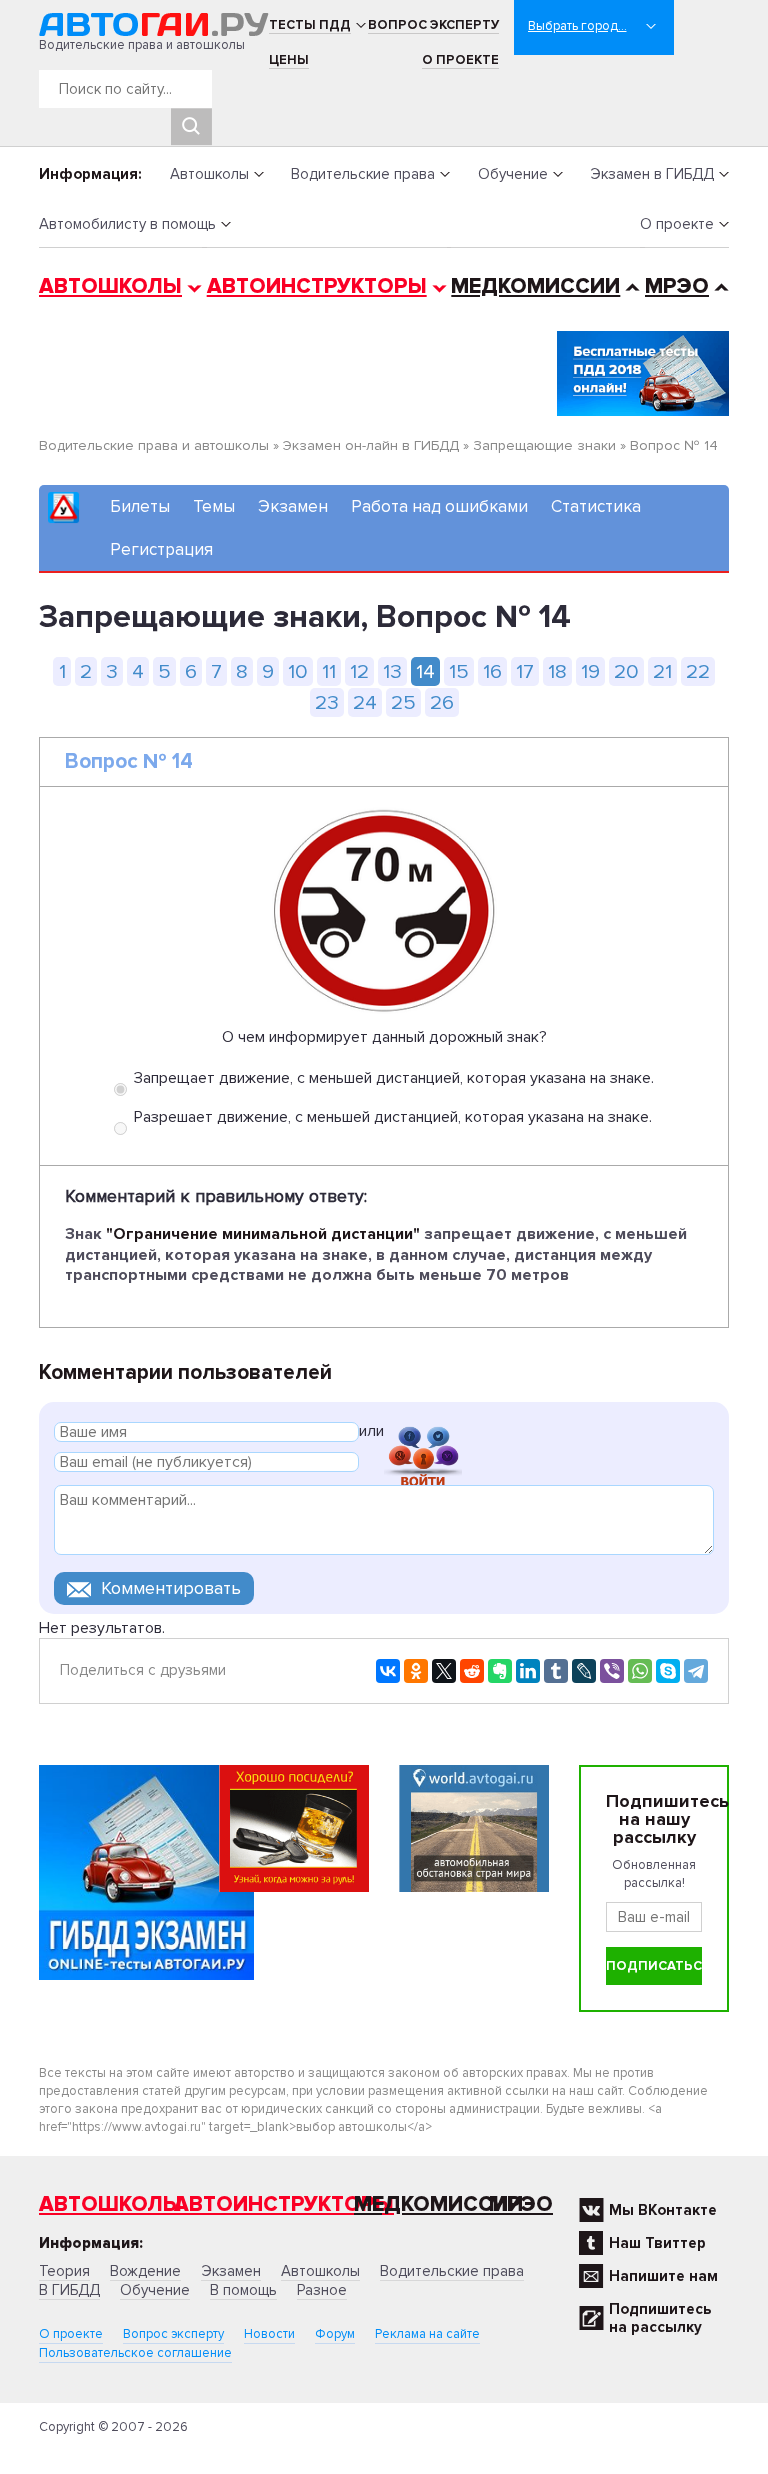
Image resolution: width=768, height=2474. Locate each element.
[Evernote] (500, 1671)
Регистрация (161, 549)
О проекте (460, 60)
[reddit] (472, 1671)
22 (698, 671)
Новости (269, 2334)
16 (492, 671)
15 (459, 671)
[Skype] (668, 1671)
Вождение (145, 2271)
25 (403, 702)
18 (557, 671)
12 (359, 671)
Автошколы (209, 174)
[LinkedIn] (528, 1671)
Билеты (140, 506)
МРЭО (677, 286)
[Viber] (612, 1671)
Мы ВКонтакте (663, 2210)
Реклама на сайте (427, 2334)
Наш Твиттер (657, 2243)
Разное (322, 2290)
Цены (289, 60)
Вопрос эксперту (433, 25)
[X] (444, 1671)
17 (525, 671)
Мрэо (521, 2204)
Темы (214, 506)
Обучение (513, 174)
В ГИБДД (69, 2290)
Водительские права (363, 174)
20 (626, 671)
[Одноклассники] (416, 1671)
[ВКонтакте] (388, 1671)
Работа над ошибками (439, 506)
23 (327, 702)
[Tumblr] (556, 1671)
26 (442, 702)
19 (590, 671)
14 (425, 671)
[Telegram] (696, 1671)
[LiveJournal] (584, 1671)
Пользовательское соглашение (135, 2353)
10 (298, 671)
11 (329, 671)
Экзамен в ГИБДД (652, 174)
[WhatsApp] (640, 1671)
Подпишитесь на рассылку (660, 2318)
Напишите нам (663, 2276)
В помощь (243, 2290)
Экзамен (293, 506)
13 (392, 671)
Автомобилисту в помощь (127, 224)
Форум (335, 2334)
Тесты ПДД (310, 25)
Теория (64, 2271)
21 (662, 671)
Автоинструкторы (317, 286)
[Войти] (423, 1434)
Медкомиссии (535, 286)
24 (365, 702)
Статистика (596, 506)
